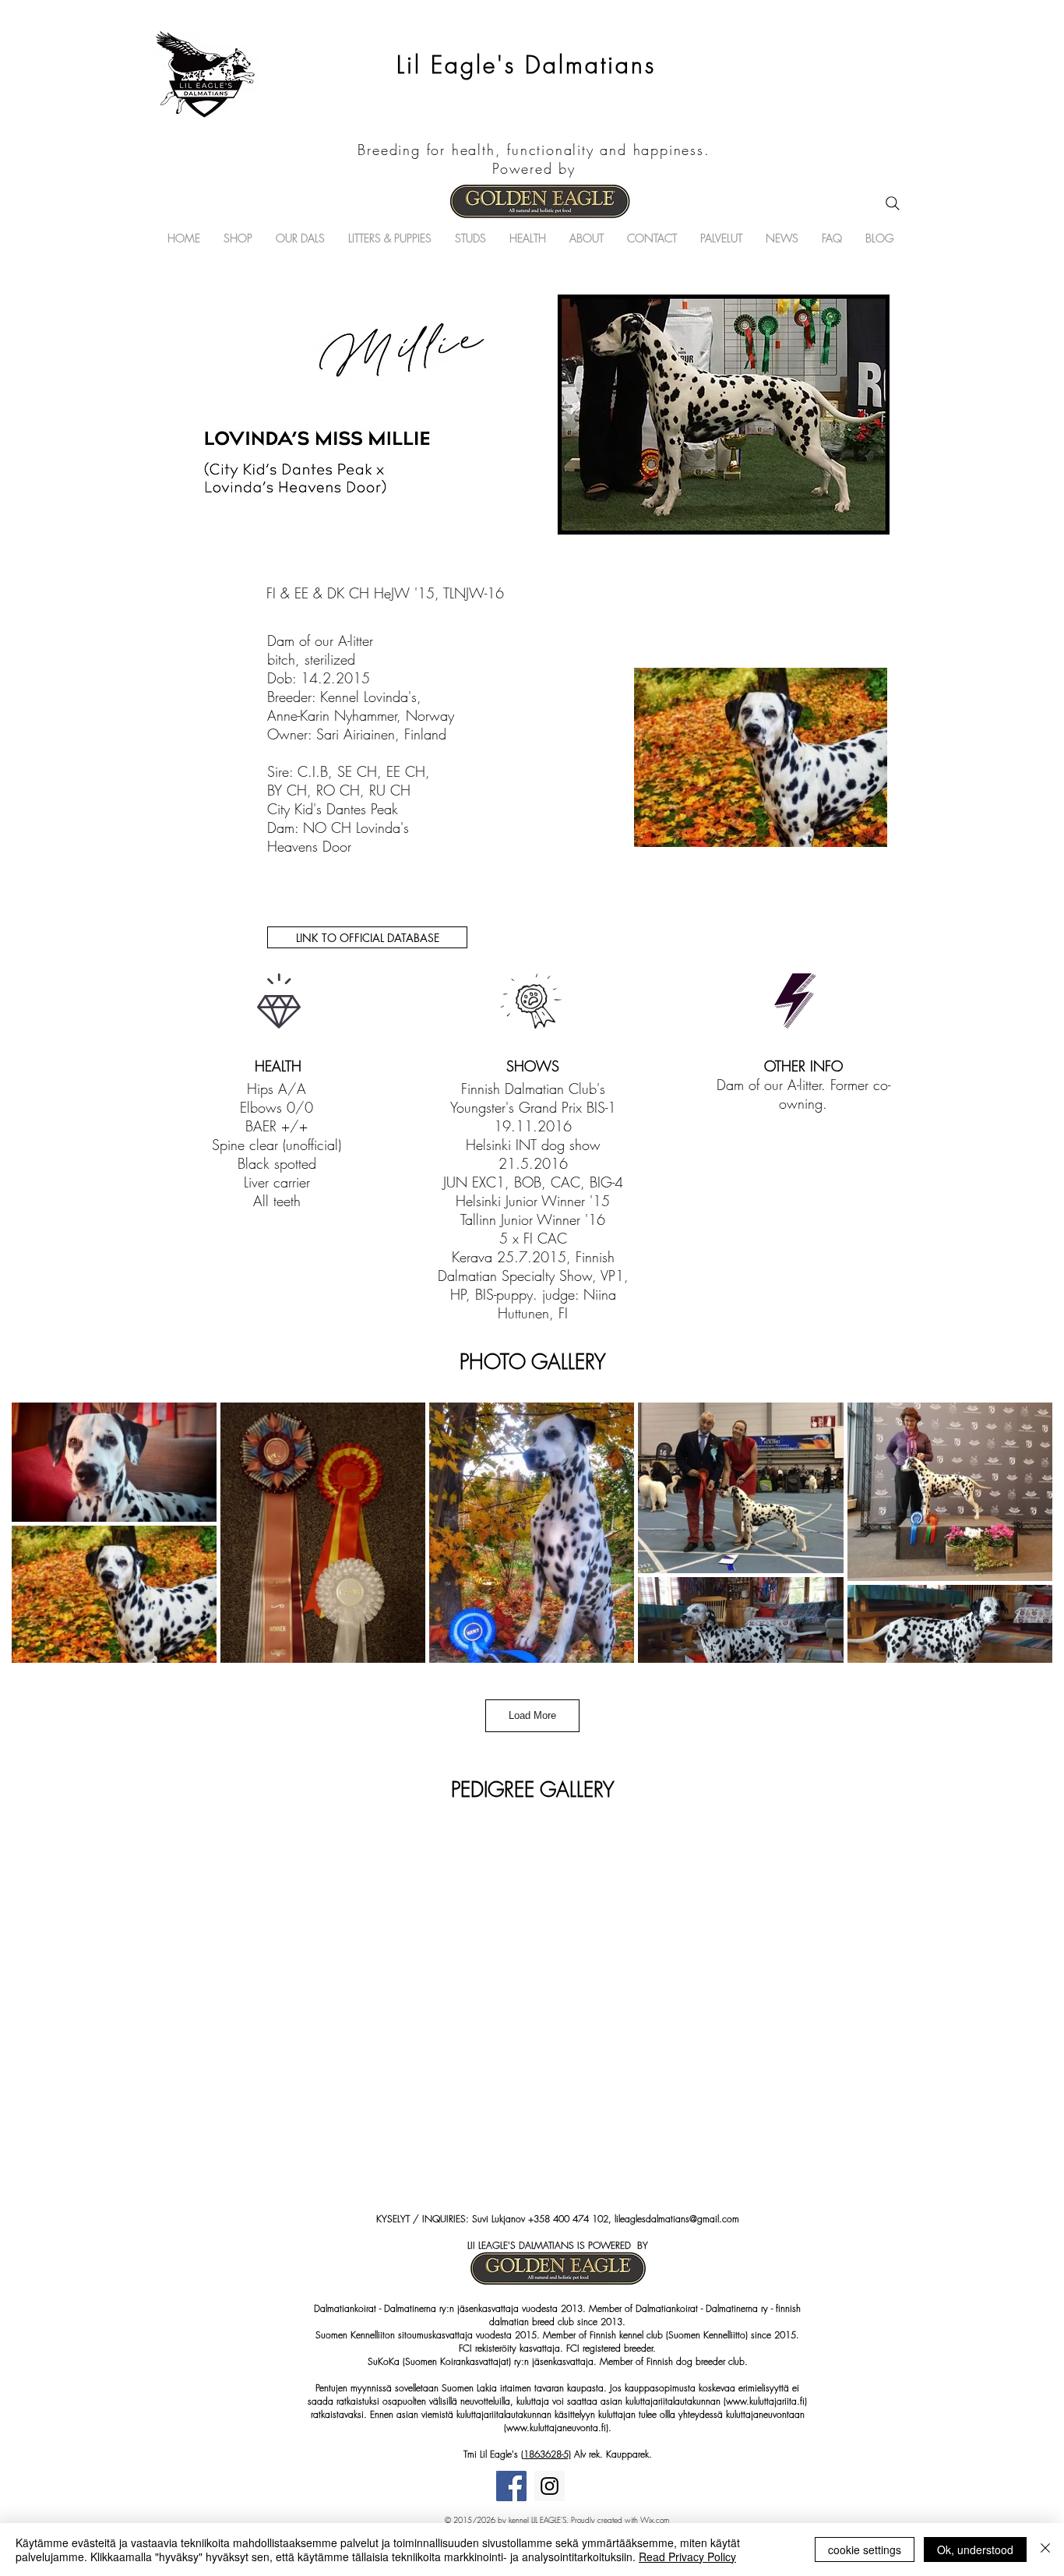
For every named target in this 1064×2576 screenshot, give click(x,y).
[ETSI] (893, 203)
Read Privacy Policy (687, 2557)
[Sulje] (1045, 2550)
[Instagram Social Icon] (550, 2486)
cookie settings (865, 2550)
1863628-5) (547, 2454)
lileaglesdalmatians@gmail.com (677, 2219)
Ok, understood (975, 2550)
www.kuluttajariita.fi (765, 2401)
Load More (532, 1715)
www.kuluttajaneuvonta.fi (556, 2428)
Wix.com (655, 2520)
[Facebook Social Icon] (511, 2486)
